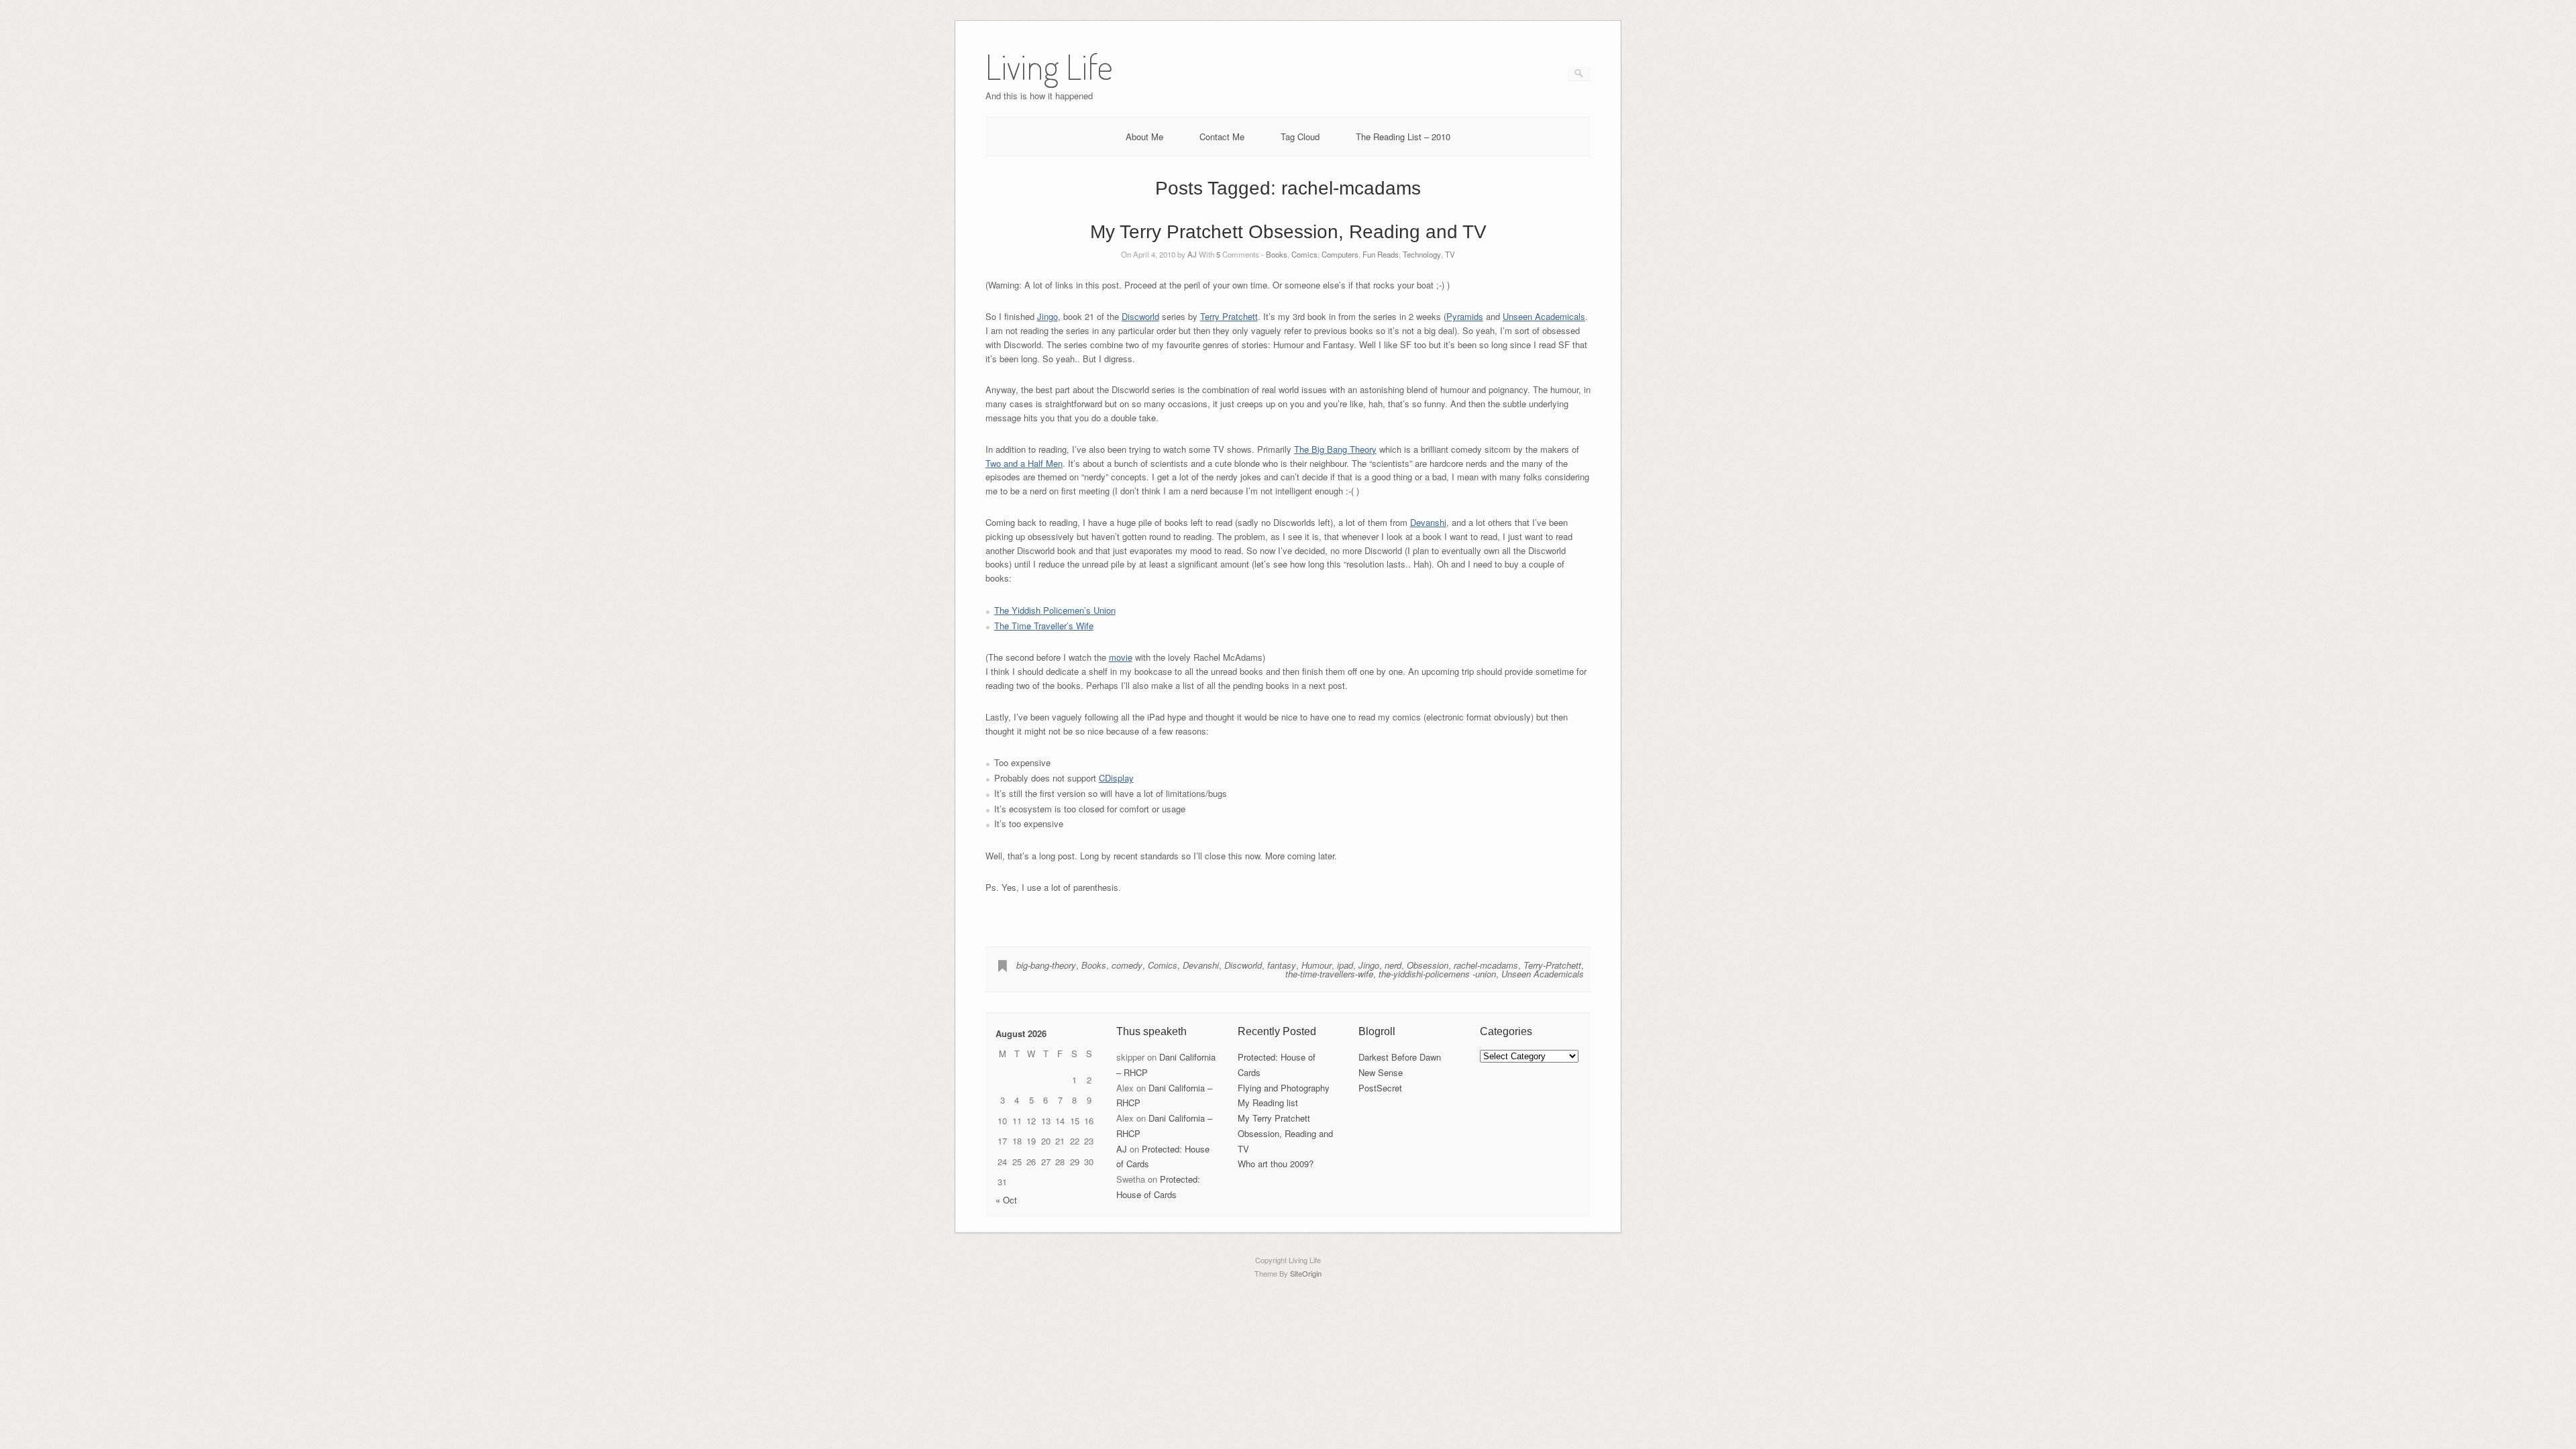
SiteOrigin (1306, 1273)
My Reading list (1268, 1103)
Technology (1422, 254)
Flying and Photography (1284, 1088)
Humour (1317, 965)
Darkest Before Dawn (1400, 1057)
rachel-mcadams (1486, 965)
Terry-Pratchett (1552, 965)
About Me (1144, 137)
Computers (1340, 254)
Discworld (1140, 316)
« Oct (1006, 1200)
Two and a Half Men (1024, 463)
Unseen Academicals (1544, 316)
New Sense (1381, 1072)
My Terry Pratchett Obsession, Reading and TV (1288, 232)
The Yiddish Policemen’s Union (1055, 610)
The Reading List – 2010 (1403, 137)
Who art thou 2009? (1276, 1164)
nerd (1393, 965)
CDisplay (1116, 778)
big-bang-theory (1046, 965)
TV (1450, 254)
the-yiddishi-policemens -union (1437, 974)
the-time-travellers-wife (1329, 974)
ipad (1345, 965)
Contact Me (1222, 137)
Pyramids (1465, 316)
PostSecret (1380, 1088)
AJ (1192, 254)
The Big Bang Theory (1335, 449)
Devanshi (1428, 522)
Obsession (1428, 965)
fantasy (1282, 965)
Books (1277, 254)
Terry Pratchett (1229, 316)
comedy (1127, 965)
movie (1121, 657)
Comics (1304, 254)
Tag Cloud (1300, 137)
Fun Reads (1381, 254)
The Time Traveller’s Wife (1044, 626)
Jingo (1048, 316)
